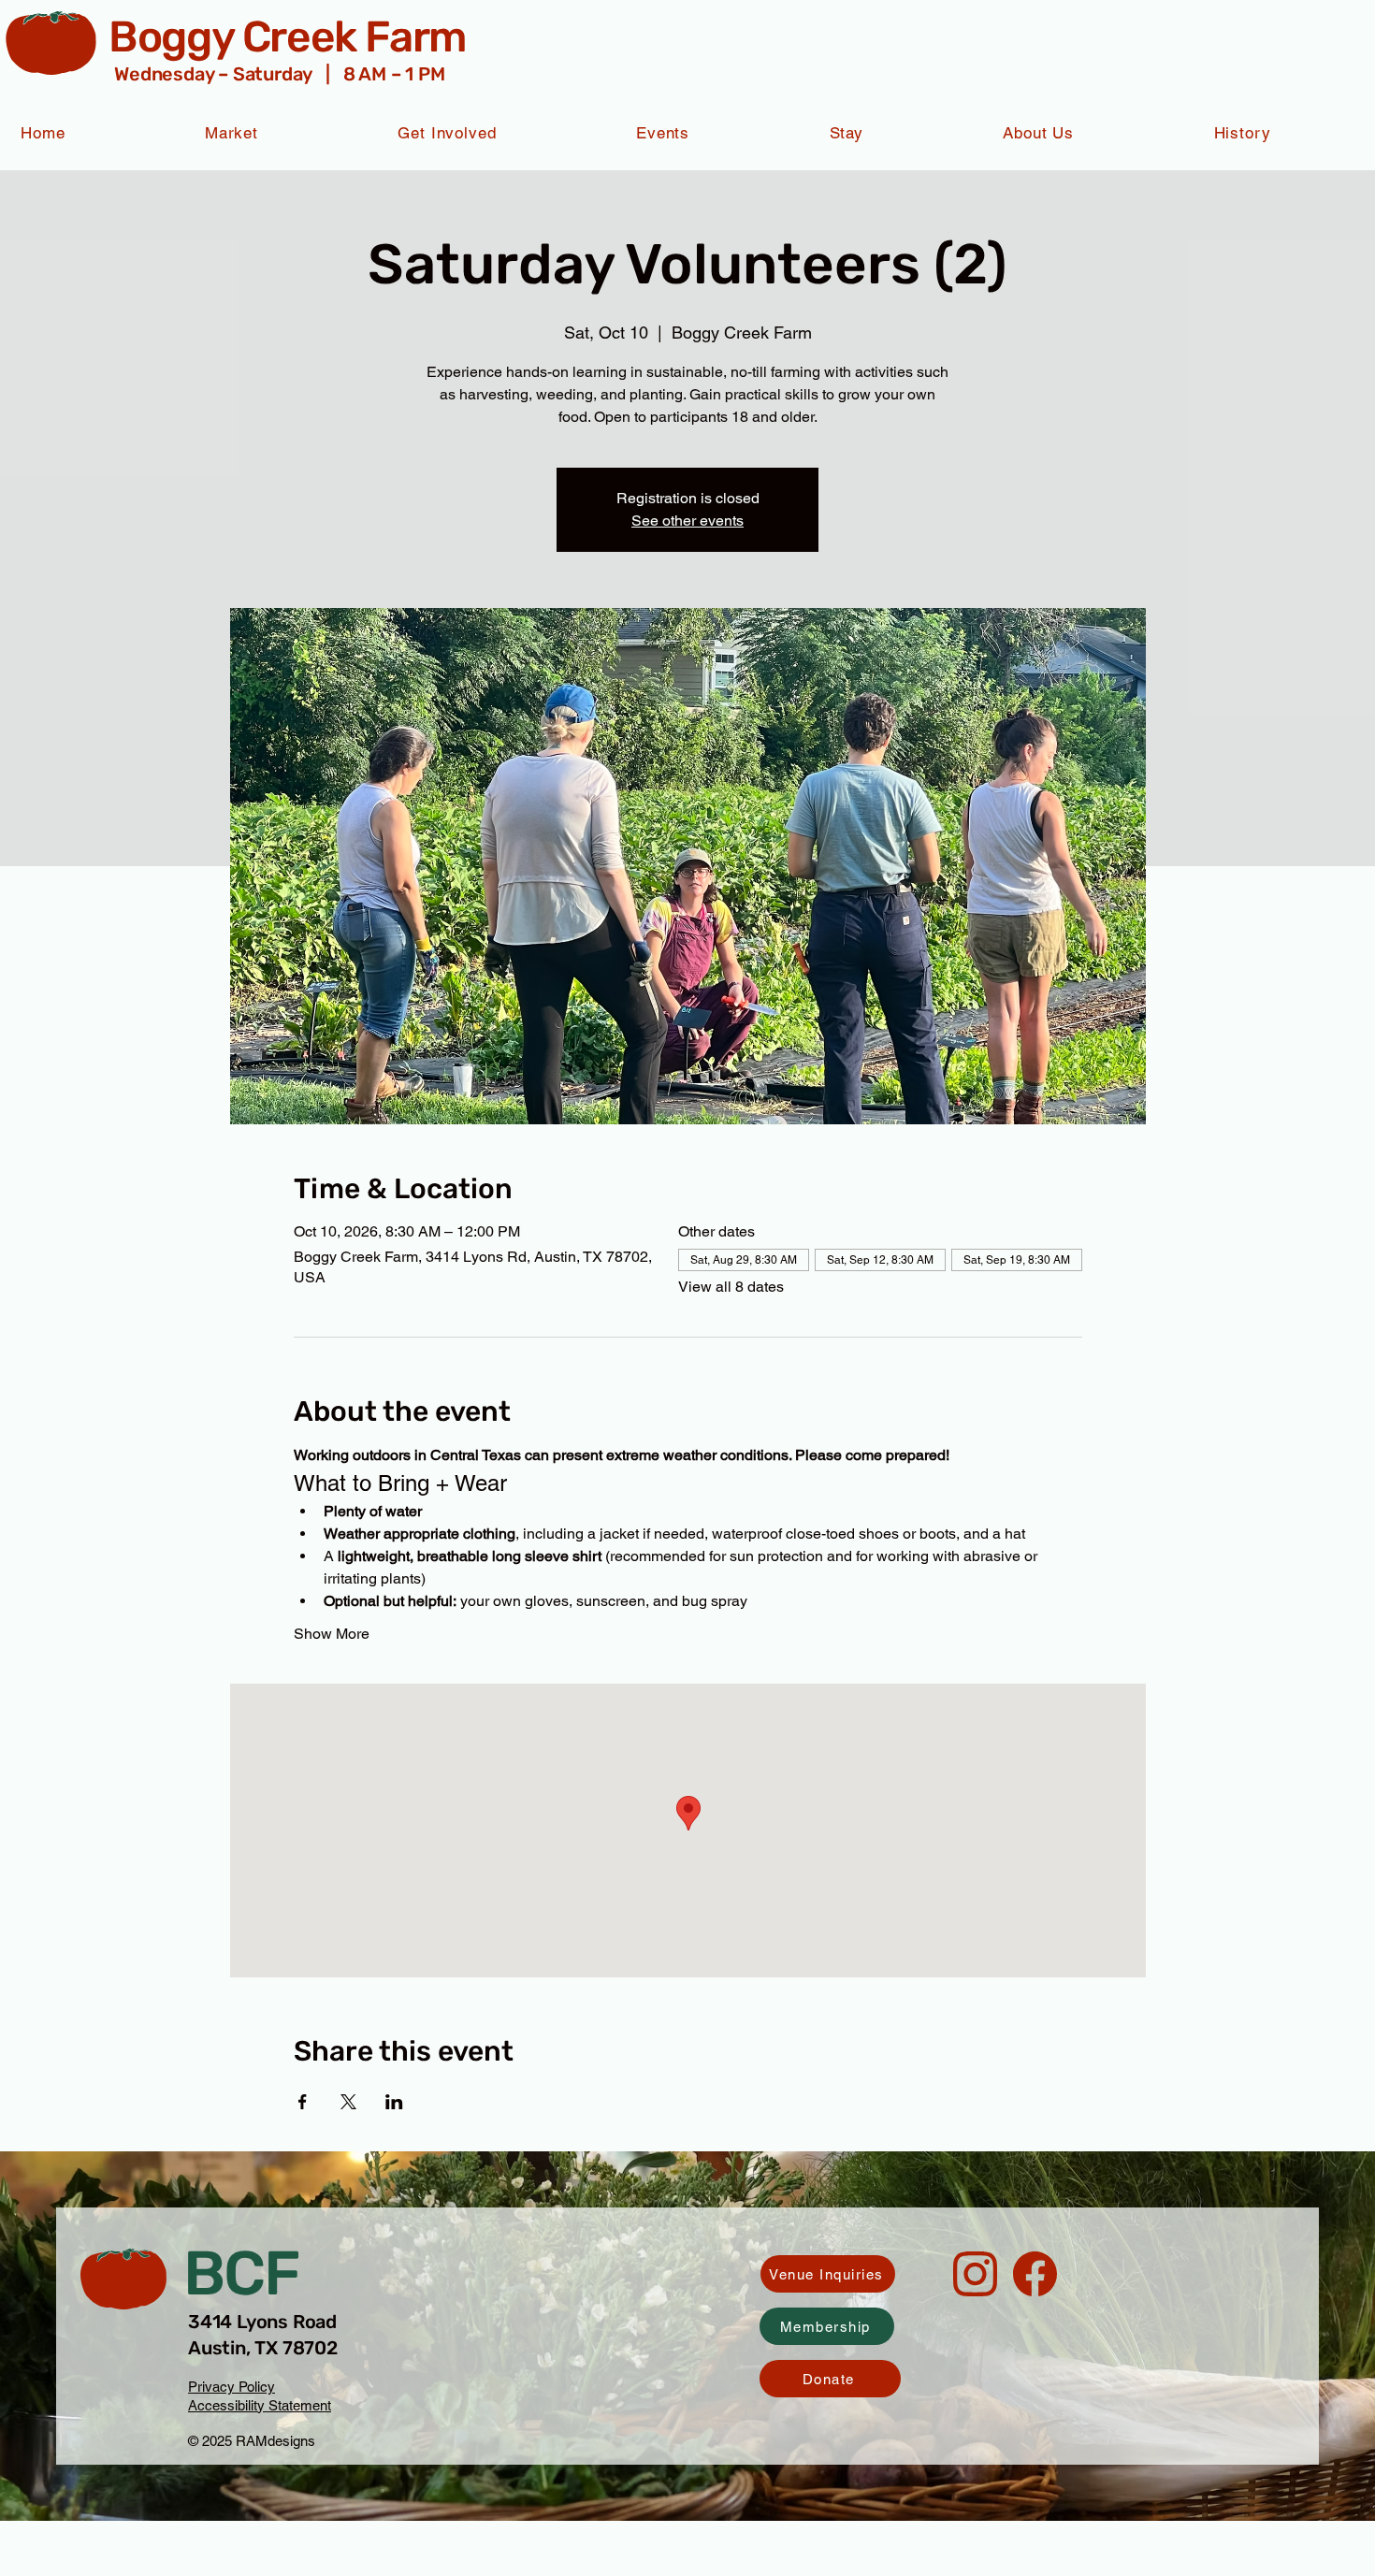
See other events (687, 521)
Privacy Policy (232, 2387)
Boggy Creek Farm (287, 37)
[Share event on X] (348, 2102)
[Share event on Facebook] (303, 2102)
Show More (332, 1634)
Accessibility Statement (260, 2405)
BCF (241, 2273)
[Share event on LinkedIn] (394, 2102)
